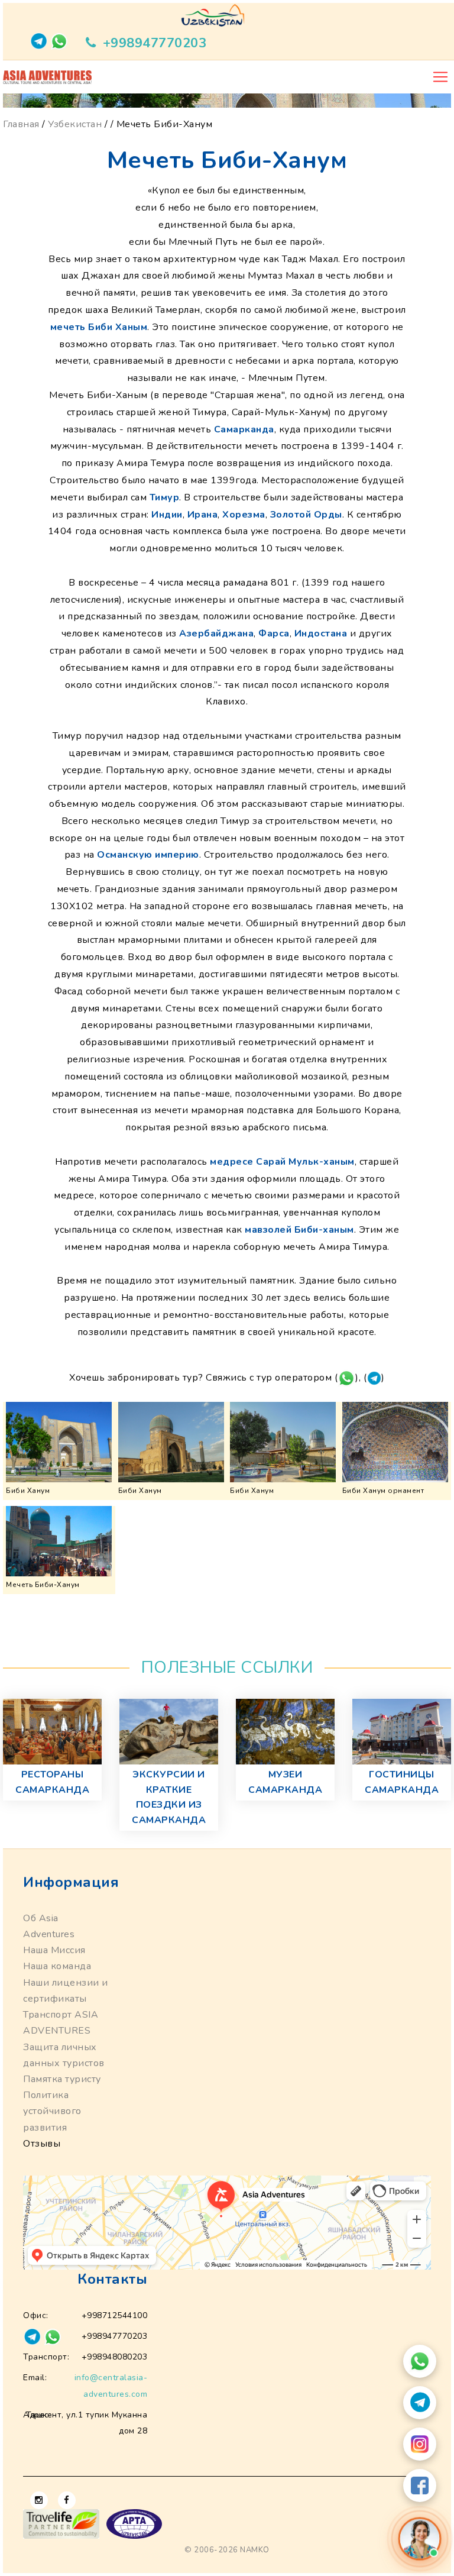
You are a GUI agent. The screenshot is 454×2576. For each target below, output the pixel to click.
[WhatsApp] (420, 2361)
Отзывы (42, 2144)
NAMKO (255, 2550)
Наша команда (57, 1966)
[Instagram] (420, 2444)
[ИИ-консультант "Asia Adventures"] (420, 2539)
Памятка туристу (62, 2079)
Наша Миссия (54, 1950)
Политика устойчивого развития (52, 2111)
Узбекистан (75, 124)
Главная (21, 124)
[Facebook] (420, 2485)
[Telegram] (420, 2403)
